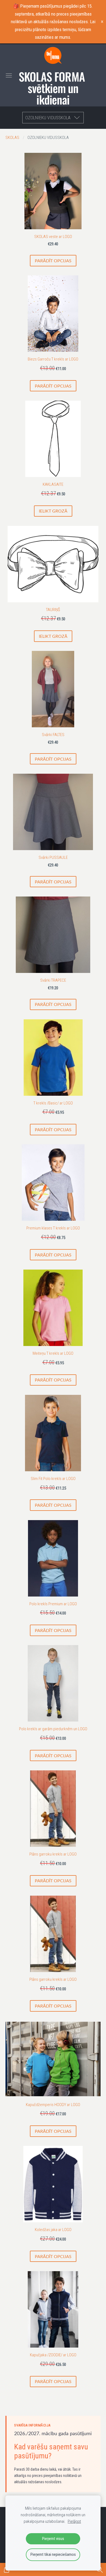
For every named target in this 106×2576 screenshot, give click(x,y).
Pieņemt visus (53, 2539)
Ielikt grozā (53, 511)
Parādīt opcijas (53, 261)
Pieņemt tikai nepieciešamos (53, 2554)
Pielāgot (74, 2521)
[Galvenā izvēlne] (9, 75)
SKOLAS (12, 138)
